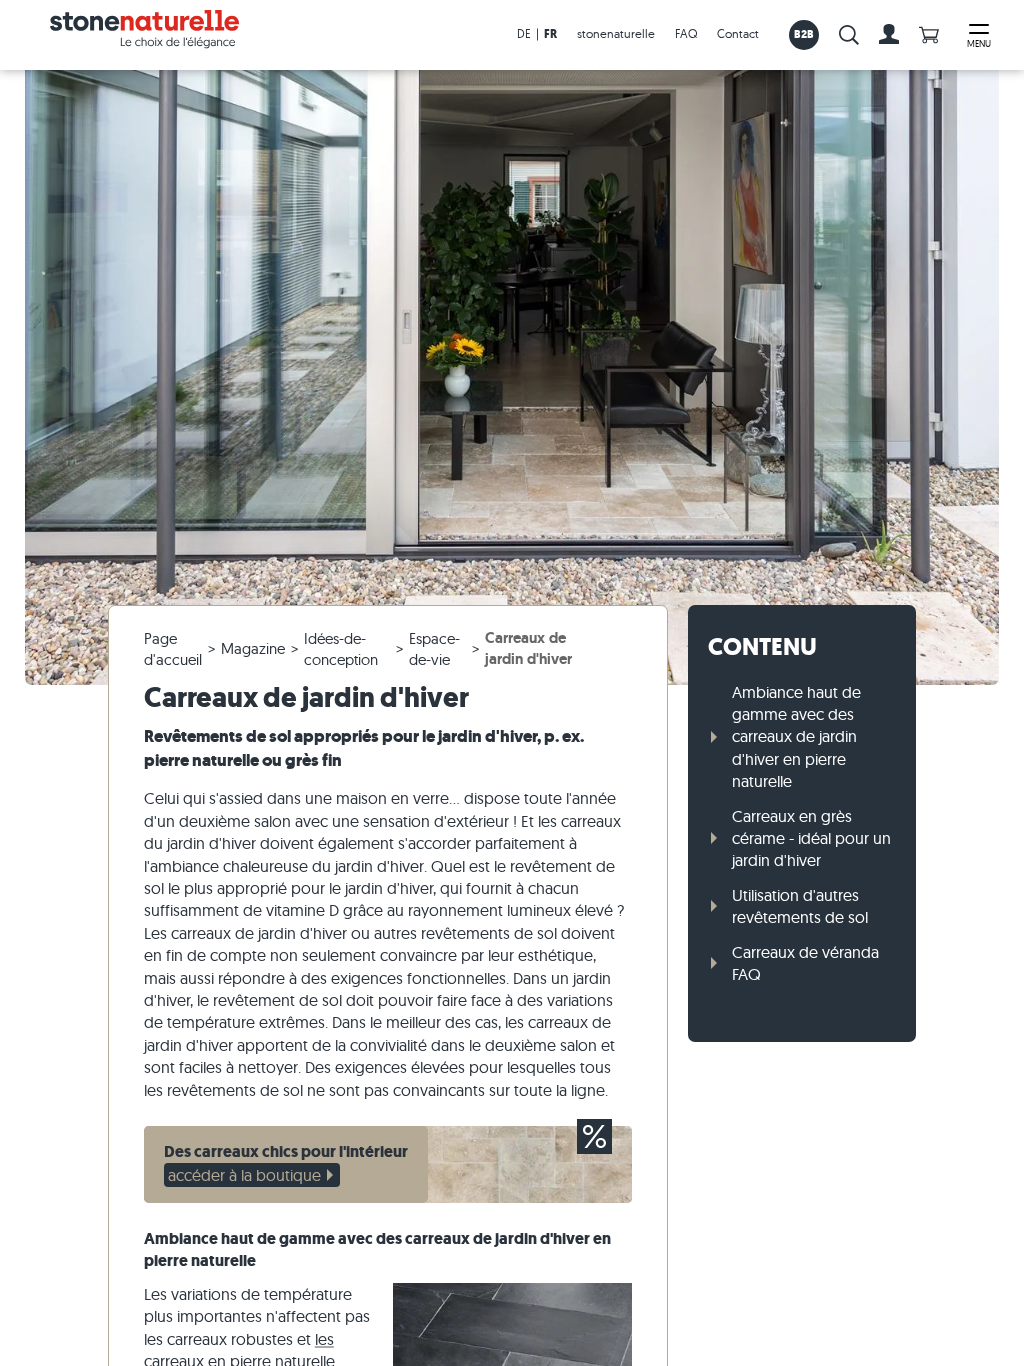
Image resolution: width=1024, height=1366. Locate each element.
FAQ (686, 33)
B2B (804, 34)
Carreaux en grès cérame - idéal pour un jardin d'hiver (811, 838)
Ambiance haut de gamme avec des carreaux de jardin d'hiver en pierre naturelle (796, 737)
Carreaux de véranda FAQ (805, 963)
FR (550, 34)
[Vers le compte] (889, 35)
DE (524, 33)
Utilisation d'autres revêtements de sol (800, 906)
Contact (738, 33)
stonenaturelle (616, 33)
